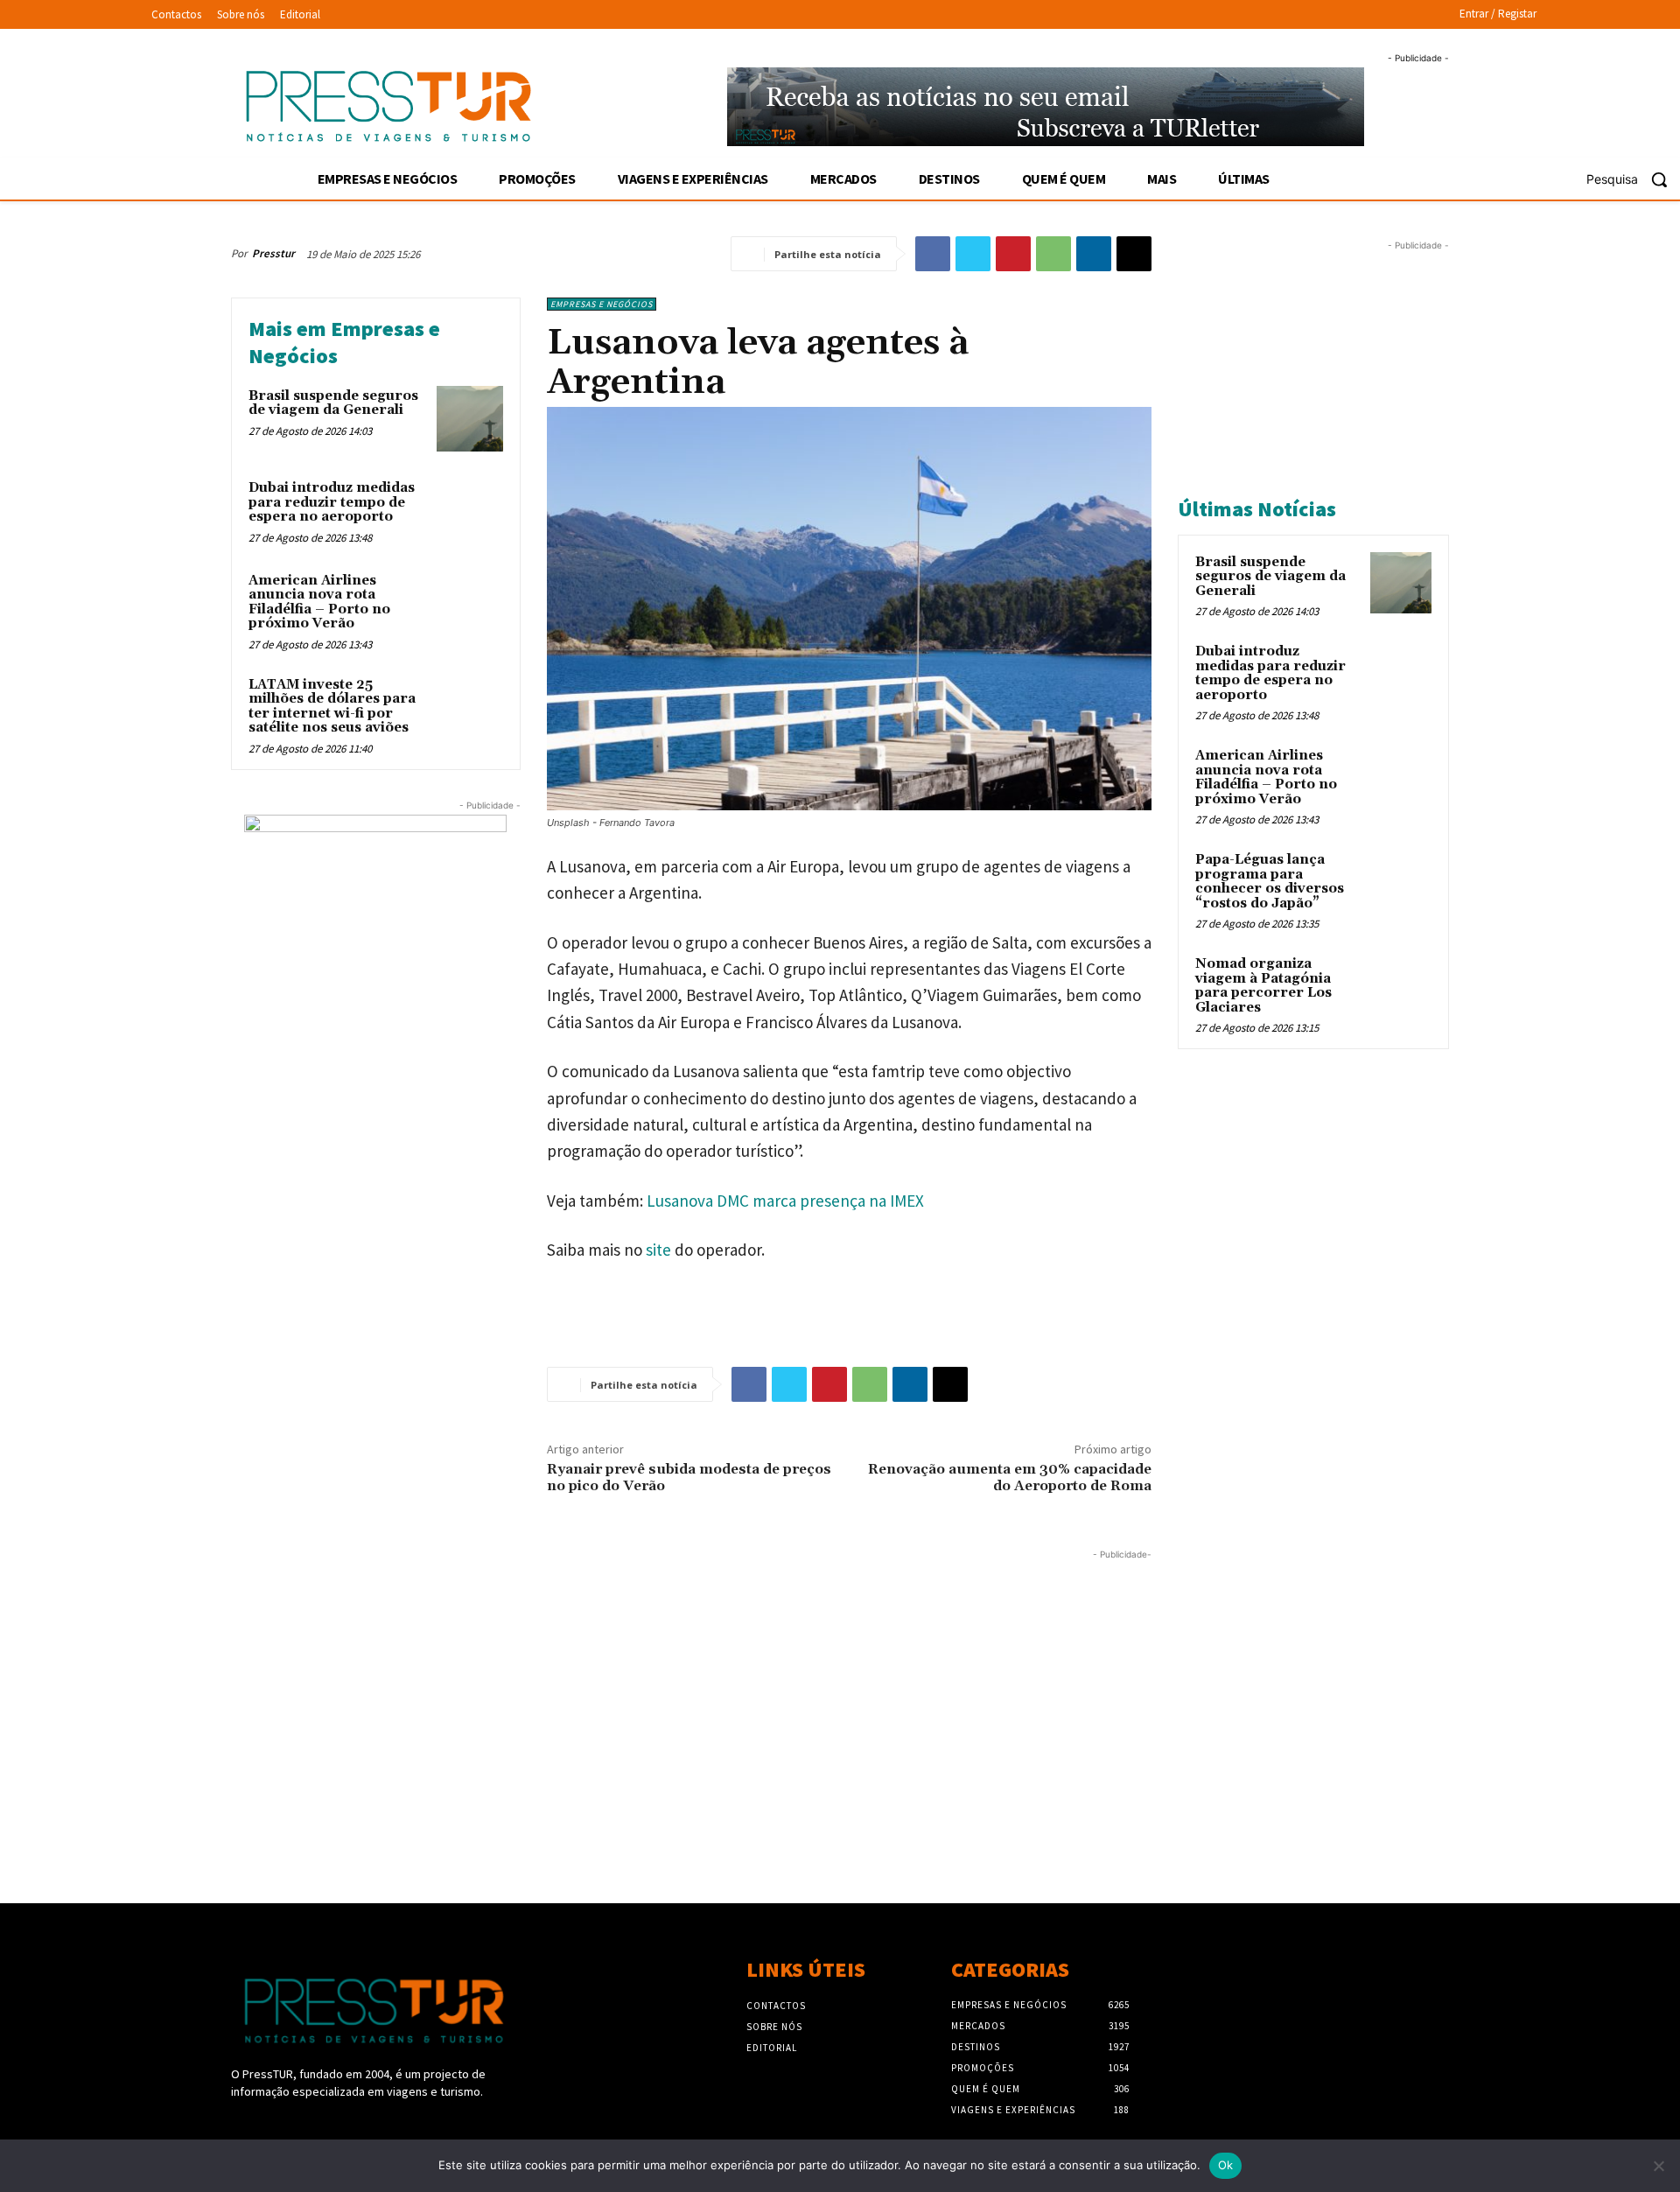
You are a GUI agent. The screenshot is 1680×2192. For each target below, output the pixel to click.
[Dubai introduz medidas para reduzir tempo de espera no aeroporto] (470, 511)
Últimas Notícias (1257, 509)
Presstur (273, 253)
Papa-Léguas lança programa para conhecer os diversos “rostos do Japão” (1270, 882)
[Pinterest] (1013, 254)
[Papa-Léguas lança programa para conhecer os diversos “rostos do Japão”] (1401, 880)
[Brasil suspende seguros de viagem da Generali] (470, 419)
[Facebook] (933, 254)
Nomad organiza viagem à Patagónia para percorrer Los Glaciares (1263, 986)
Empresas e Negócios (602, 304)
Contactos (776, 2006)
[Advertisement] (691, 1686)
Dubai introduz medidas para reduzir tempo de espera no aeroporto (332, 502)
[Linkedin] (1094, 254)
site (658, 1250)
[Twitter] (973, 254)
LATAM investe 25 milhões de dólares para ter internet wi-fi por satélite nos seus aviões (332, 707)
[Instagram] (273, 2124)
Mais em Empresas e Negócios (344, 342)
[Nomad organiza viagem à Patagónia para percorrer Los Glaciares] (1401, 984)
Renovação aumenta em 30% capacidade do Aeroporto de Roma (1010, 1478)
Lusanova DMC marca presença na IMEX (784, 1201)
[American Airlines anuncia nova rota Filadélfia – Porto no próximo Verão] (470, 604)
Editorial (772, 2048)
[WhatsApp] (1053, 254)
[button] (1633, 179)
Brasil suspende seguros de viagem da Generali (333, 403)
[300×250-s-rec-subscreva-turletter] (376, 924)
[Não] (1658, 2166)
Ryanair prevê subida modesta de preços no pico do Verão (689, 1478)
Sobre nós (774, 2027)
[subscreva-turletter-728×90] (1046, 107)
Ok (1226, 2165)
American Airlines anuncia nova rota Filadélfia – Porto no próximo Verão (319, 602)
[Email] (1134, 254)
